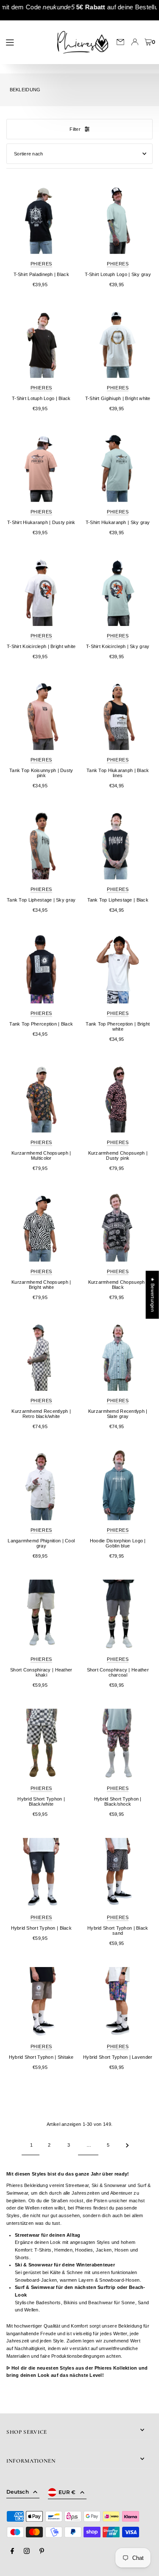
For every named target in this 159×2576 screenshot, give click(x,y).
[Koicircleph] (41, 591)
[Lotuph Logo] (118, 219)
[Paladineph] (41, 219)
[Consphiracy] (41, 1614)
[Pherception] (41, 968)
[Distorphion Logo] (118, 1485)
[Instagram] (27, 2551)
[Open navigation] (26, 42)
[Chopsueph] (41, 1098)
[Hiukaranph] (41, 467)
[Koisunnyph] (41, 715)
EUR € (67, 2492)
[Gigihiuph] (118, 343)
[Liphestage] (41, 844)
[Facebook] (12, 2551)
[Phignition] (41, 1485)
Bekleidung (25, 90)
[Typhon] (41, 1743)
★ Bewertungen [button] (153, 1295)
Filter (75, 129)
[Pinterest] (42, 2551)
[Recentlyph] (41, 1356)
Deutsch (18, 2492)
